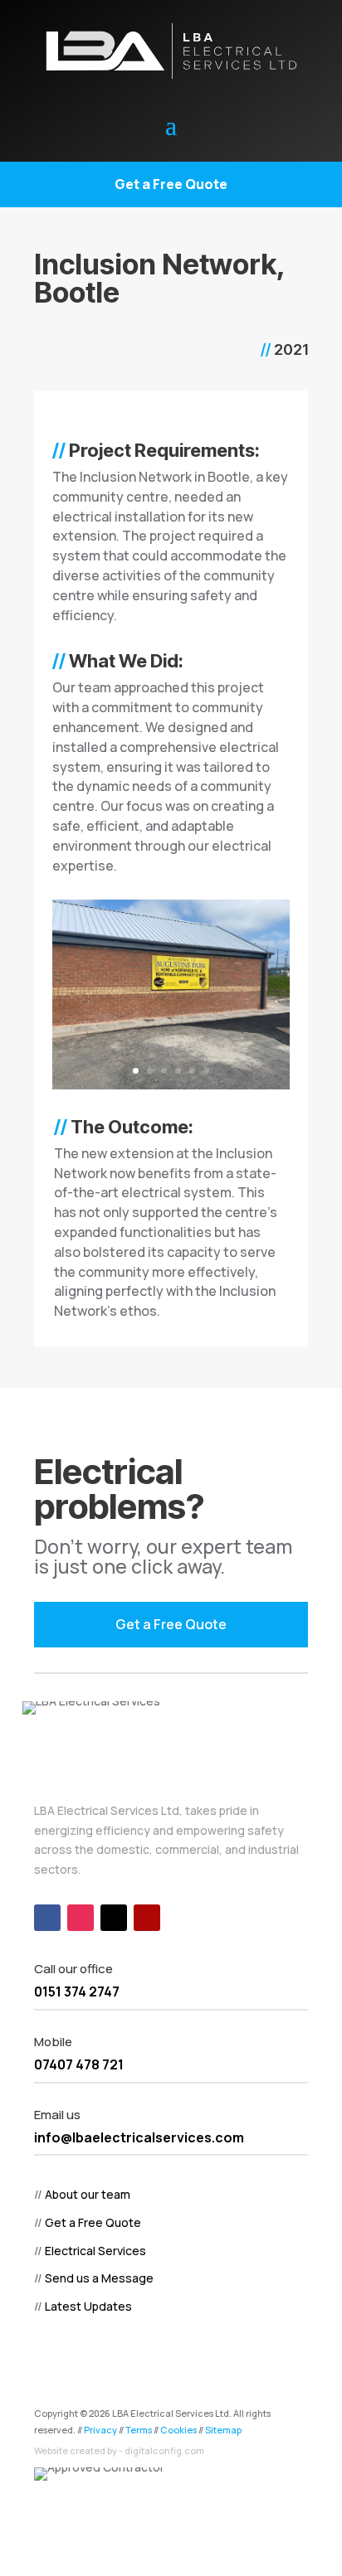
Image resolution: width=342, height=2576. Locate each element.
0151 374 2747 (77, 1991)
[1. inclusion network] (171, 1089)
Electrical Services (95, 2251)
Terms (139, 2430)
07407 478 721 (79, 2064)
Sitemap (223, 2430)
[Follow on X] (114, 1918)
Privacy (100, 2430)
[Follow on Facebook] (47, 1918)
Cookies (178, 2430)
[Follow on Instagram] (81, 1918)
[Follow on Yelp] (147, 1918)
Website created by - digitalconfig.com (119, 2450)
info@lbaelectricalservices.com (139, 2137)
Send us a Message (99, 2278)
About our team (88, 2194)
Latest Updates (88, 2306)
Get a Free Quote (171, 184)
